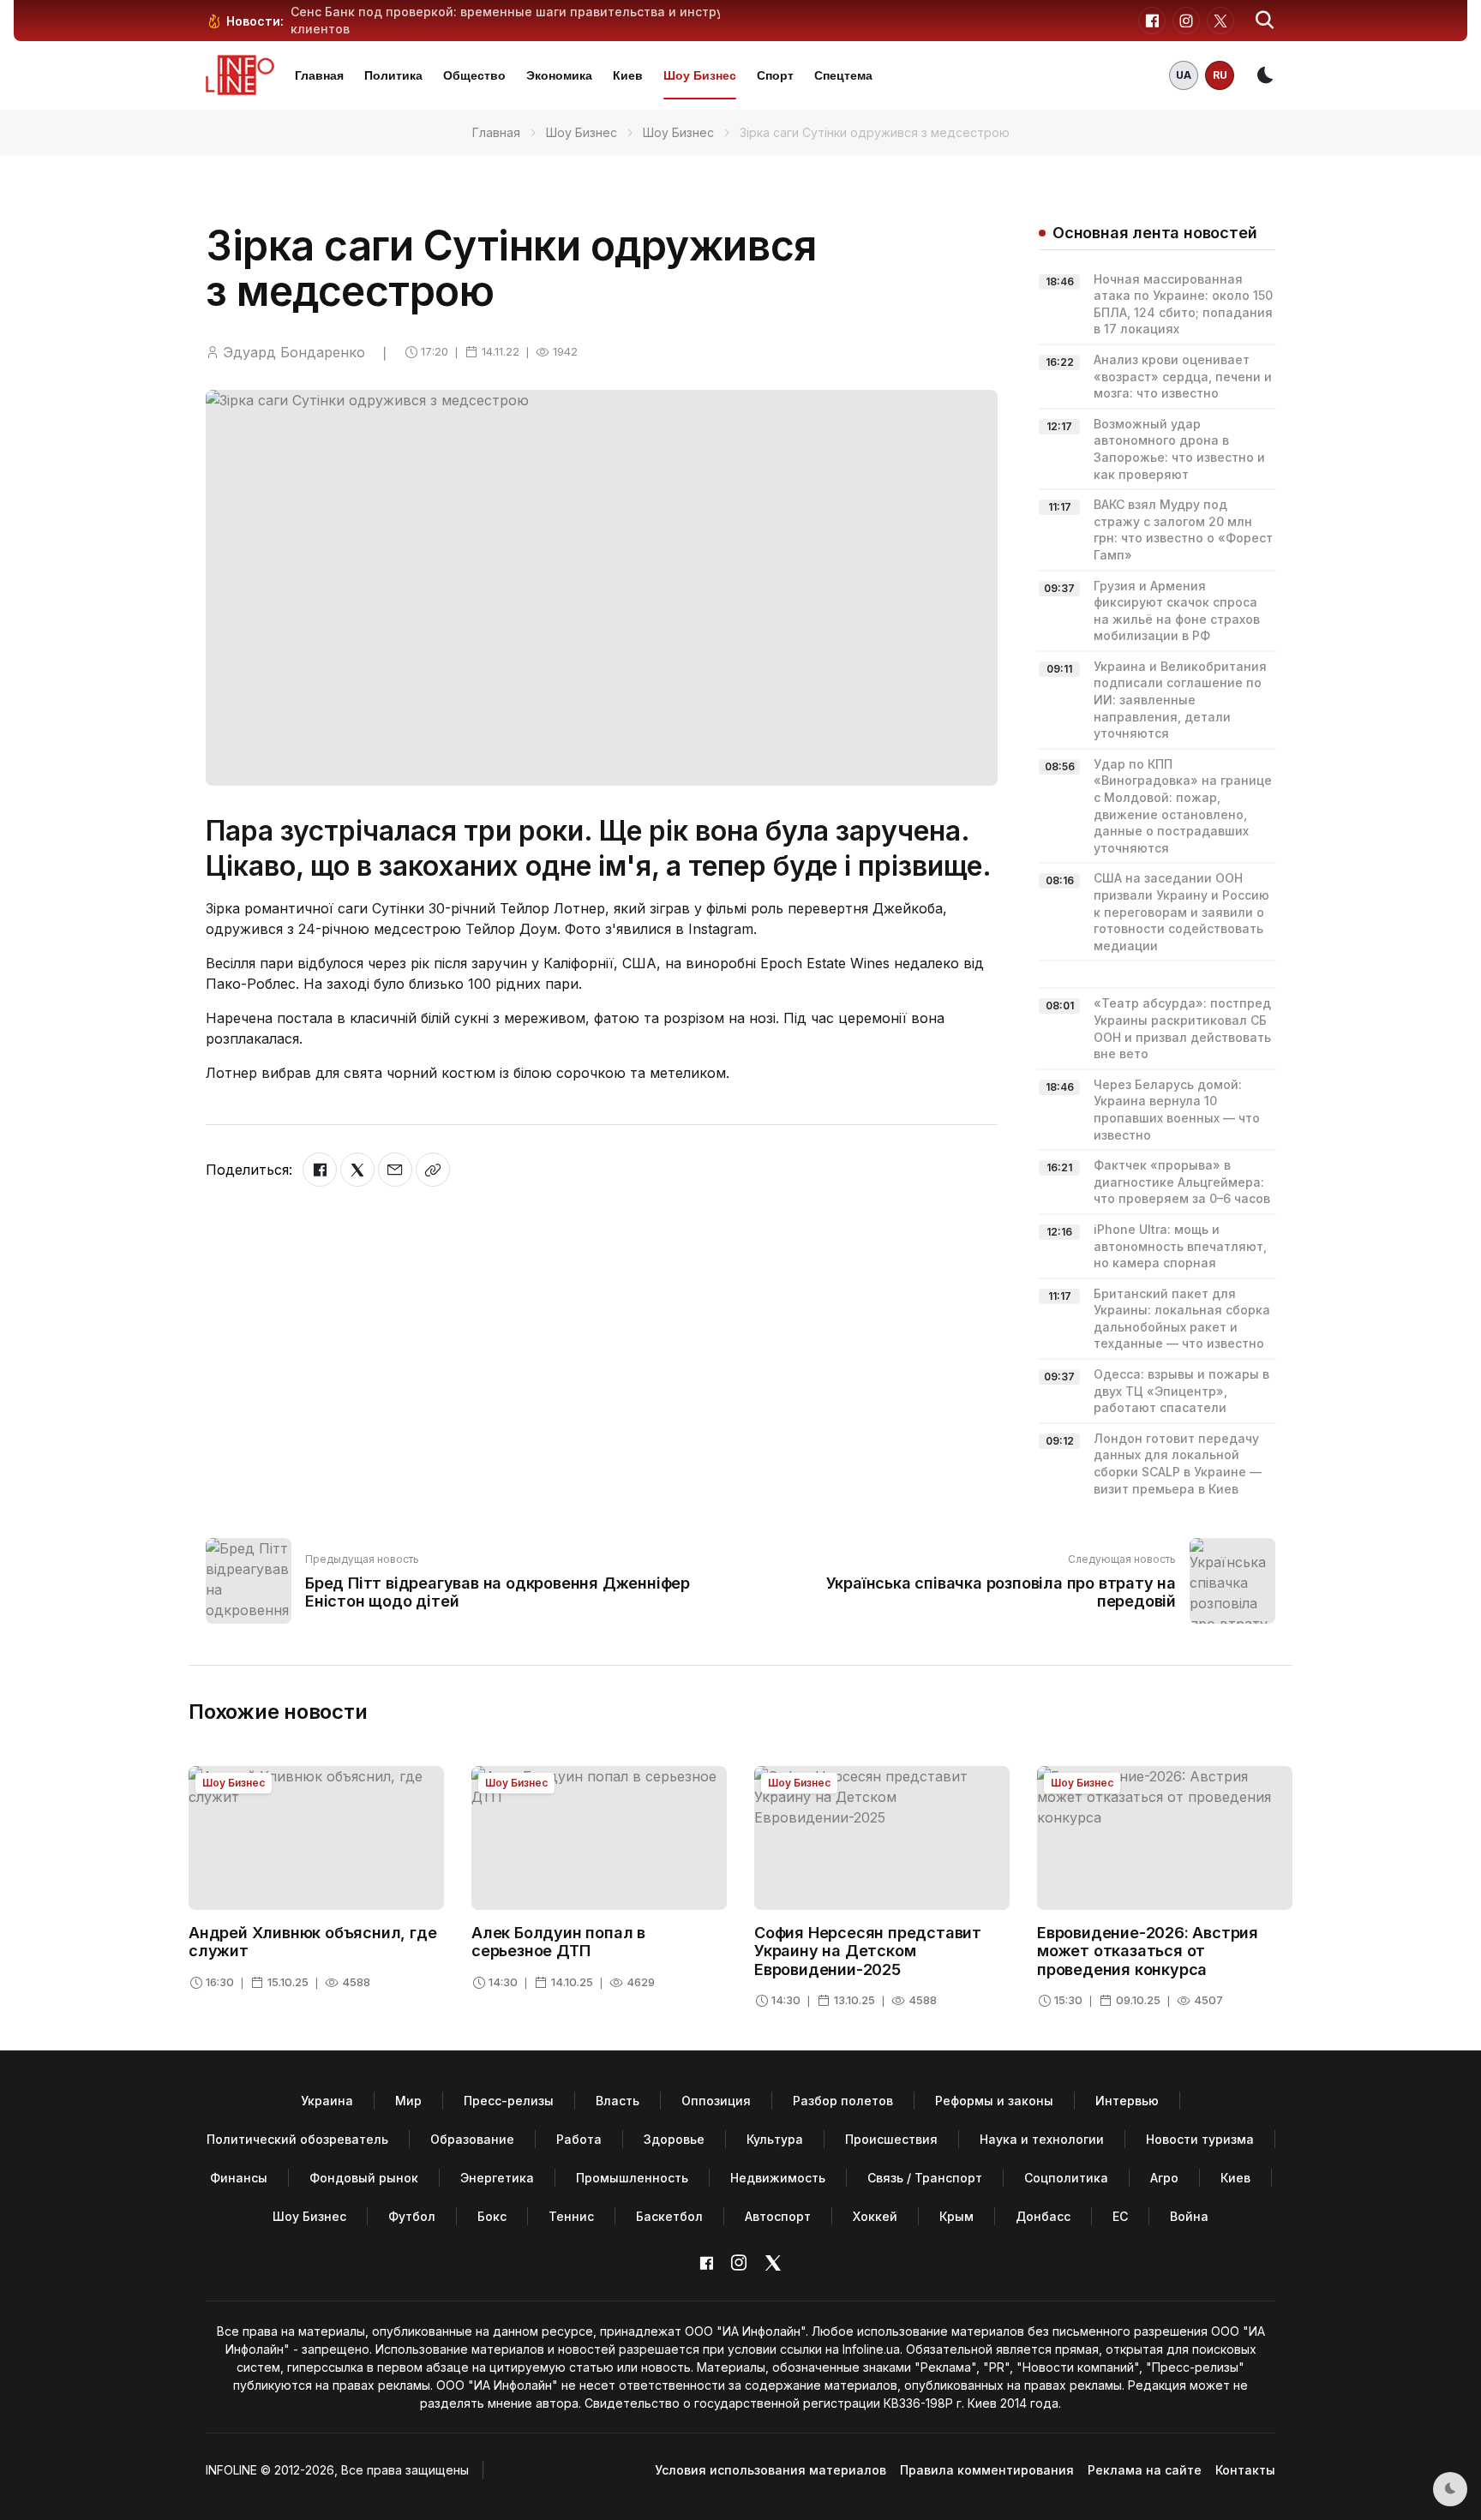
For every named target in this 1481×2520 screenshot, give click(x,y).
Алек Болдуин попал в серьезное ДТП (558, 1942)
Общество (474, 75)
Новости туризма (1200, 2139)
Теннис (571, 2216)
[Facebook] (320, 1170)
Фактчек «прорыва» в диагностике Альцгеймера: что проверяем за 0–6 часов (1182, 1182)
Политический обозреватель (297, 2139)
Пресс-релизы (509, 2101)
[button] (1265, 21)
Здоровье (674, 2139)
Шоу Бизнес (700, 75)
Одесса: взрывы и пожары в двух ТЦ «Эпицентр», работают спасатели (1181, 1391)
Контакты (1245, 2470)
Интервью (1127, 2101)
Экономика (559, 75)
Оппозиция (716, 2101)
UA (1184, 75)
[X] (357, 1170)
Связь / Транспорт (925, 2178)
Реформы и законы (994, 2101)
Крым (956, 2216)
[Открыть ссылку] (433, 1170)
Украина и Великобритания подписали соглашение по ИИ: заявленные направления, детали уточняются (1180, 700)
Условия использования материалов (770, 2470)
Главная (319, 75)
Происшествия (891, 2139)
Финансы (239, 2178)
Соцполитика (1066, 2178)
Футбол (412, 2216)
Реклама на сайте (1145, 2470)
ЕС (1120, 2216)
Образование (472, 2139)
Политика (393, 75)
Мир (408, 2101)
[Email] (395, 1170)
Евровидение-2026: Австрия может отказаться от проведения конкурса (1148, 1951)
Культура (775, 2139)
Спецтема (843, 75)
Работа (579, 2139)
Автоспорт (778, 2216)
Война (1189, 2216)
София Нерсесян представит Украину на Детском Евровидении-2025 (868, 1951)
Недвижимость (778, 2178)
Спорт (775, 75)
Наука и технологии (1042, 2139)
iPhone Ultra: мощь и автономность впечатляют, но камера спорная (1180, 1246)
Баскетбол (669, 2216)
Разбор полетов (843, 2101)
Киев (628, 75)
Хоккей (875, 2216)
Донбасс (1043, 2216)
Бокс (492, 2216)
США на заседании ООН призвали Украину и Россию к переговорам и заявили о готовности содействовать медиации (1181, 911)
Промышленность (632, 2178)
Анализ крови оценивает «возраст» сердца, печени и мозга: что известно (1183, 376)
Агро (1164, 2178)
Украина (327, 2101)
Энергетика (497, 2178)
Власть (618, 2101)
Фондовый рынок (364, 2178)
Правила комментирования (987, 2470)
